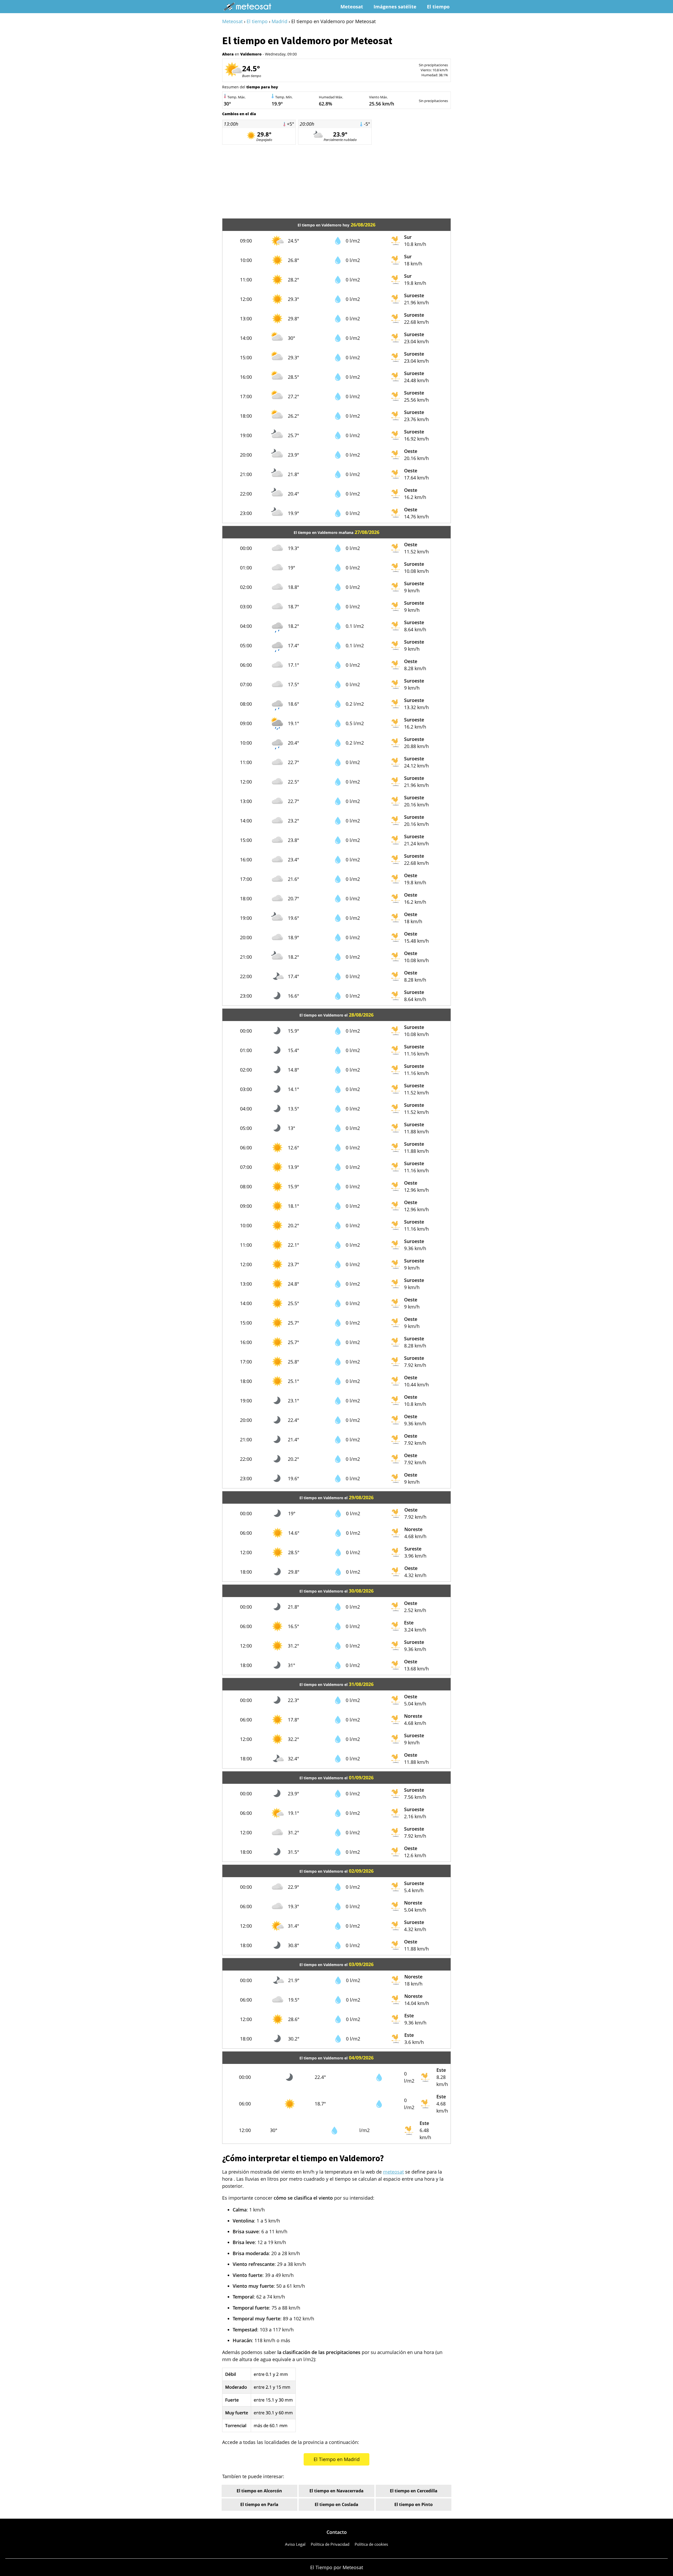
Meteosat (352, 7)
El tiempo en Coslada (336, 2504)
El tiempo (438, 7)
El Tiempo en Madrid (337, 2459)
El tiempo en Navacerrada (336, 2491)
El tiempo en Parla (259, 2504)
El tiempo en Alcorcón (259, 2491)
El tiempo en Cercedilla (414, 2491)
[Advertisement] (336, 181)
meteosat (393, 2172)
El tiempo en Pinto (414, 2504)
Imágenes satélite (395, 7)
